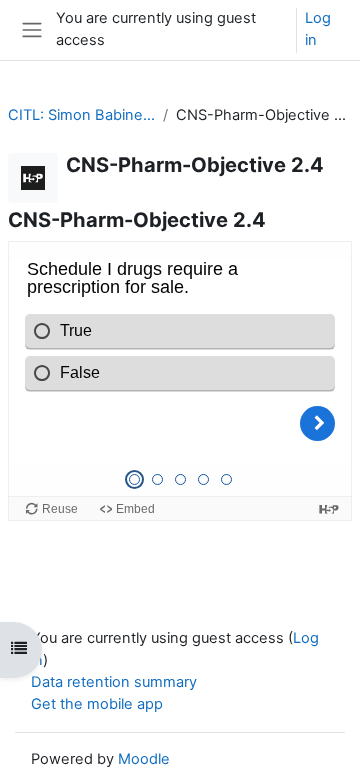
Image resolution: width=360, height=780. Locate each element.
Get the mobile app (97, 704)
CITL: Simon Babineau (81, 115)
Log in (318, 29)
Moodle (144, 759)
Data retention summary (114, 682)
